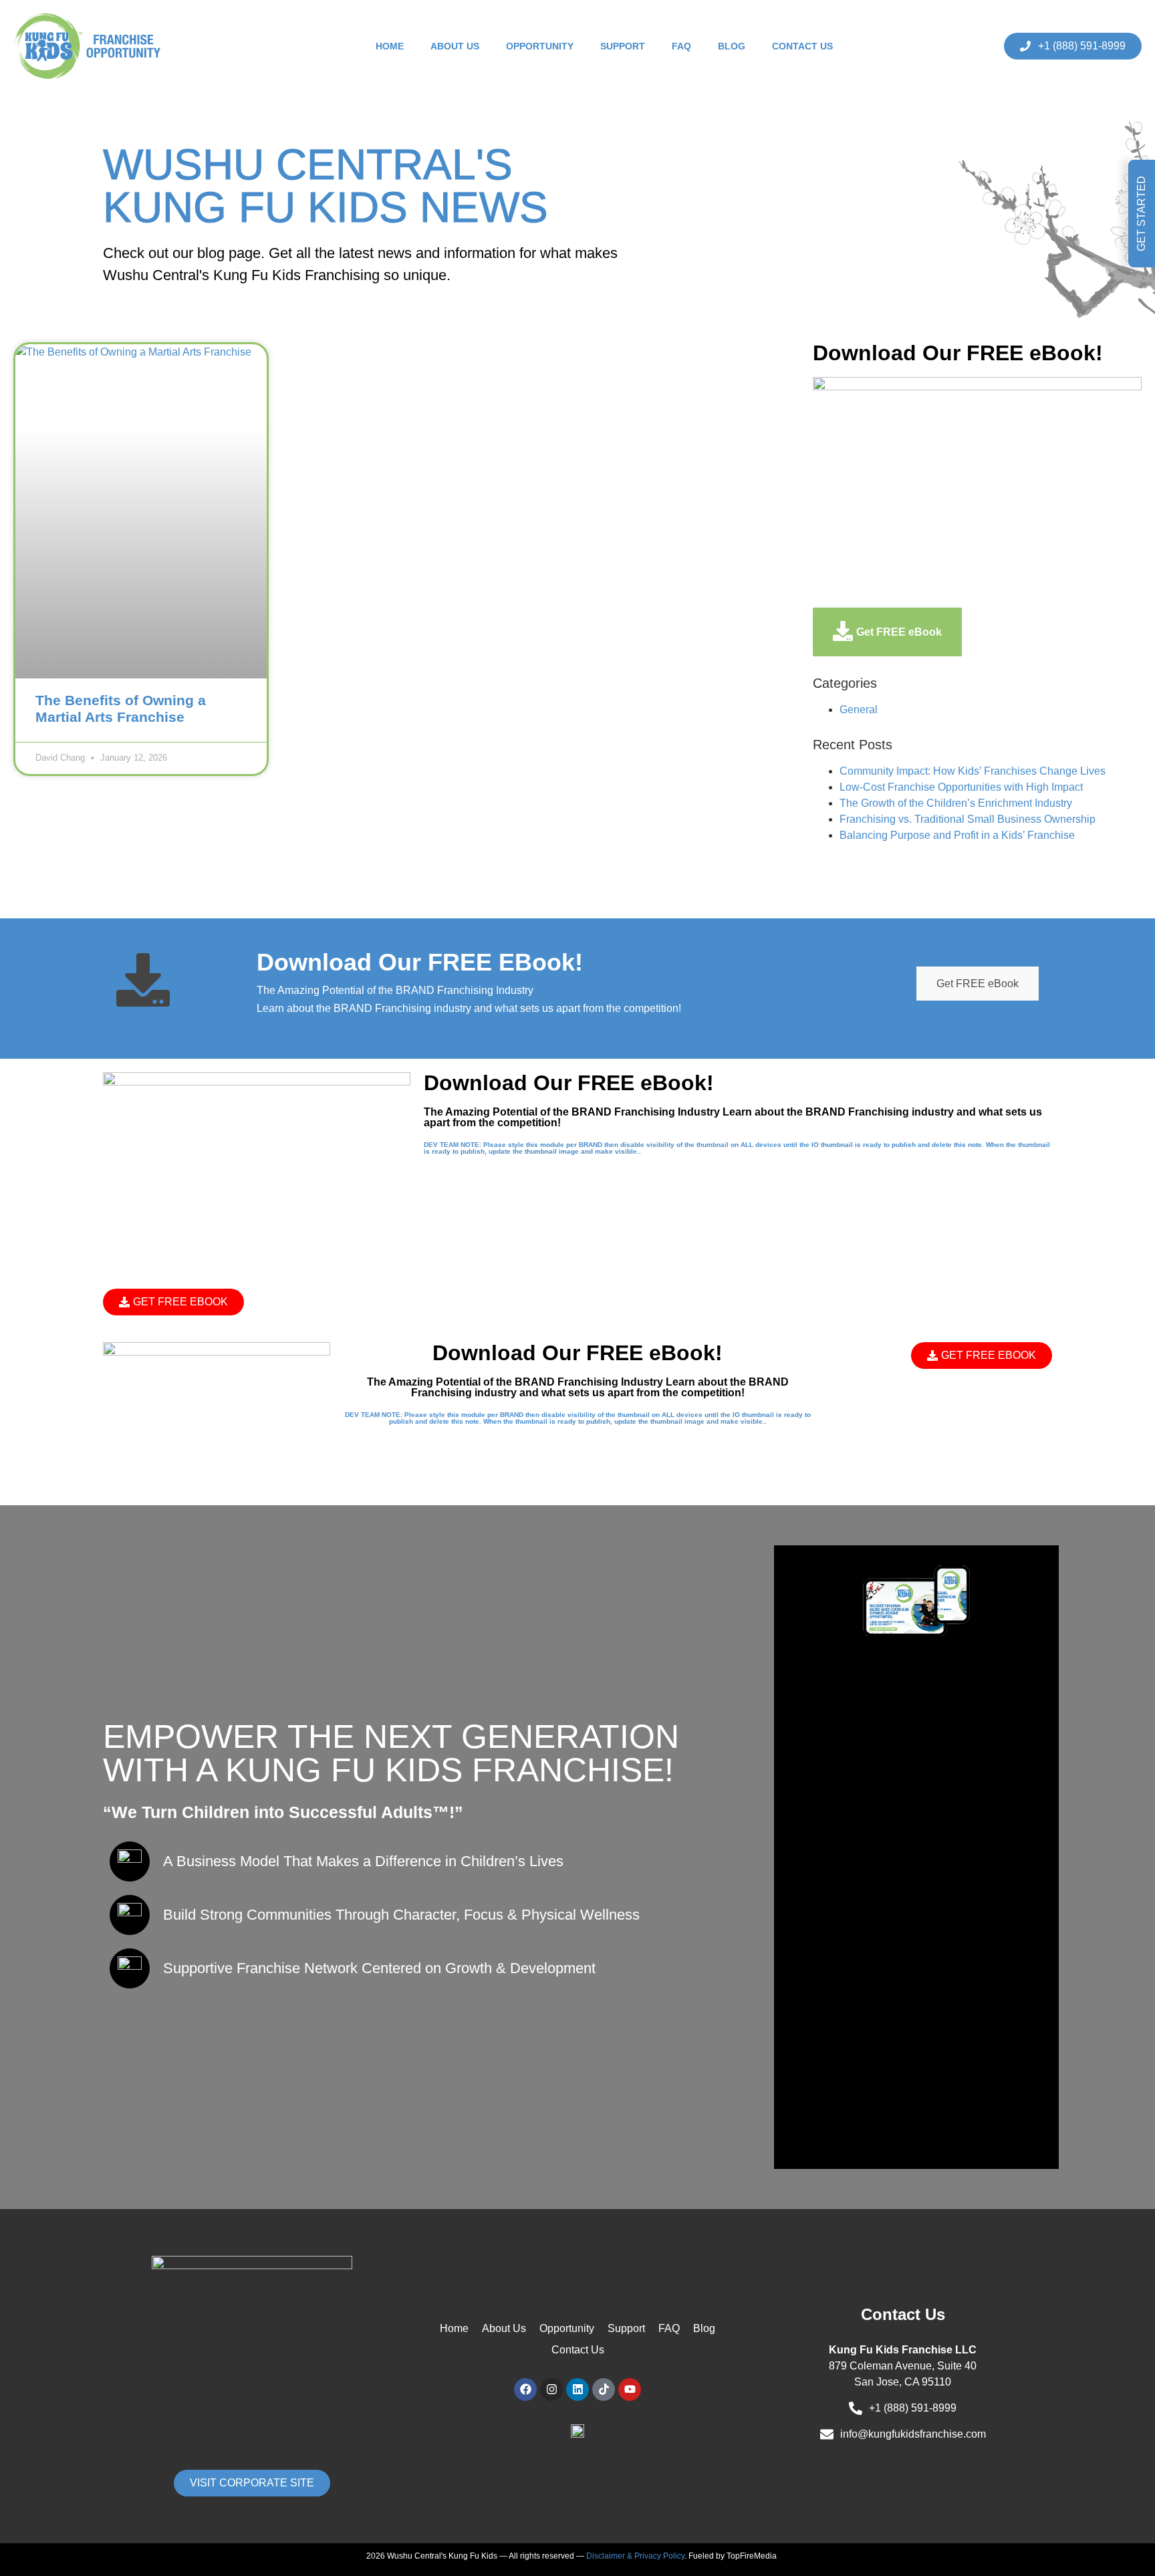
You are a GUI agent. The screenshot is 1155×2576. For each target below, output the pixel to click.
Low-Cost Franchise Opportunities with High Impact (961, 787)
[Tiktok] (604, 2390)
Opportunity (540, 46)
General (859, 710)
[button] (1142, 214)
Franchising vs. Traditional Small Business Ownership (968, 819)
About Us (455, 46)
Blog (732, 46)
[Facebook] (525, 2390)
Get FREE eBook (978, 984)
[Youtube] (630, 2390)
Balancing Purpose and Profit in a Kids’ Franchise (957, 835)
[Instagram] (551, 2390)
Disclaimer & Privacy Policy (635, 2556)
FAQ (681, 46)
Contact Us (802, 46)
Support (623, 46)
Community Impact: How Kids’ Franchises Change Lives (973, 771)
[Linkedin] (577, 2390)
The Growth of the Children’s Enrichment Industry (956, 803)
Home (390, 46)
